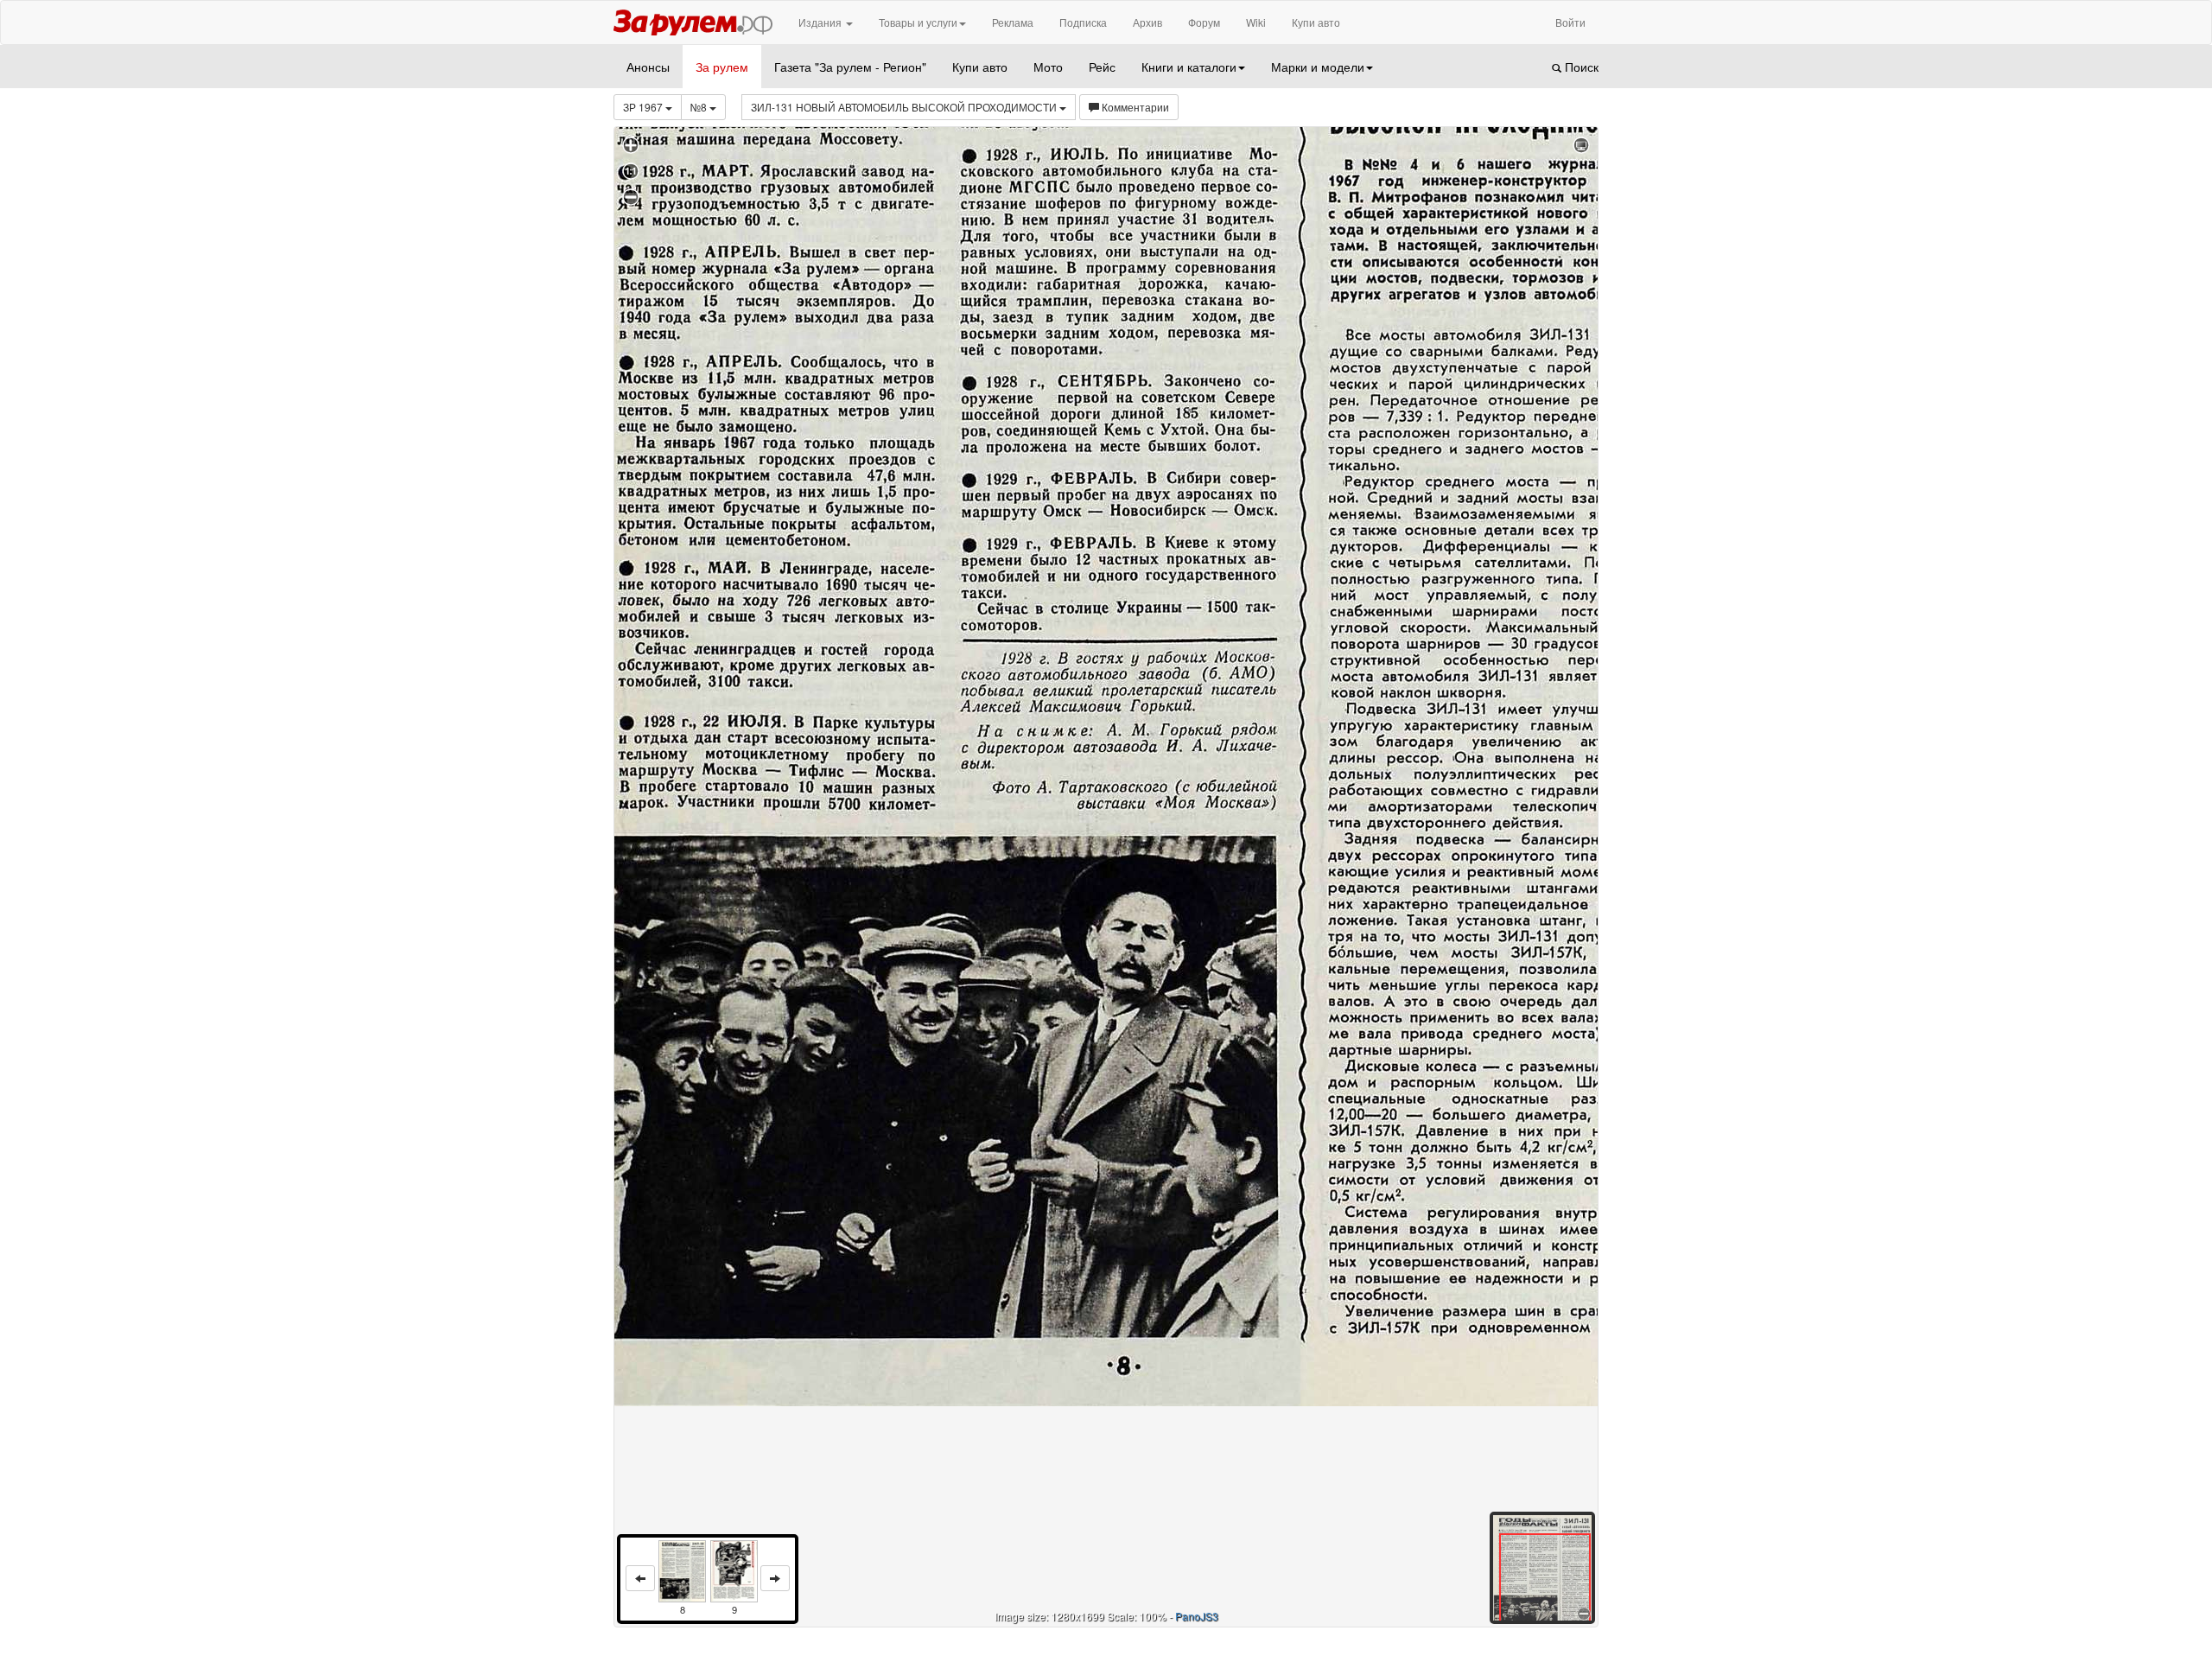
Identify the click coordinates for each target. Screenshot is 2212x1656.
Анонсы (648, 67)
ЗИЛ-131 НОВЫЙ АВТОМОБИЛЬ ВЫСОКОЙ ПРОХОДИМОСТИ (905, 107)
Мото (1048, 67)
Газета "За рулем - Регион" (850, 67)
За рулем (722, 67)
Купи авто (1316, 22)
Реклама (1013, 22)
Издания (821, 22)
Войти (1570, 22)
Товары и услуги (918, 22)
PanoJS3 (1197, 1616)
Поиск (1580, 67)
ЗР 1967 (644, 107)
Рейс (1102, 67)
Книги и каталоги (1189, 67)
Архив (1147, 22)
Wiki (1256, 22)
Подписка (1083, 22)
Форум (1204, 22)
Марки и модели (1318, 67)
